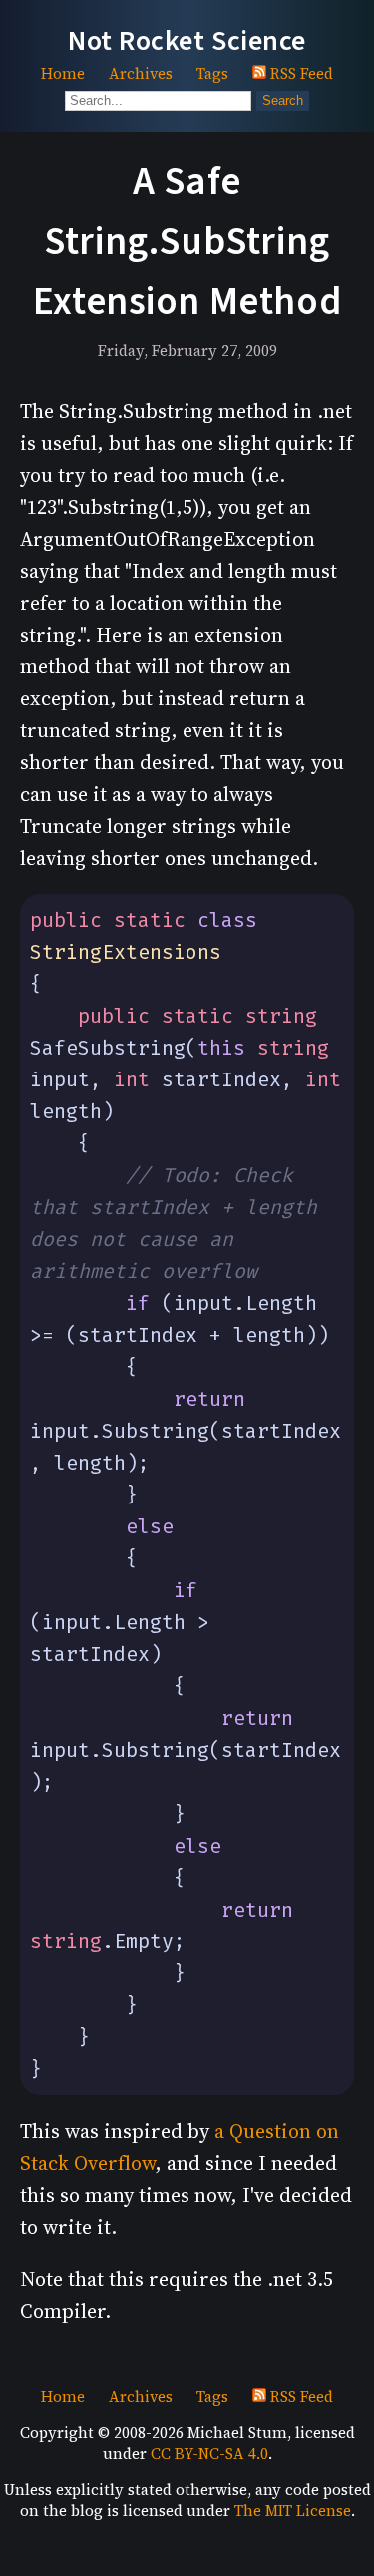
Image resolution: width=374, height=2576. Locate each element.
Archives (141, 73)
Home (63, 73)
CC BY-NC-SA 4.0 (209, 2454)
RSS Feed (300, 73)
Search (283, 100)
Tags (212, 73)
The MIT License (293, 2511)
